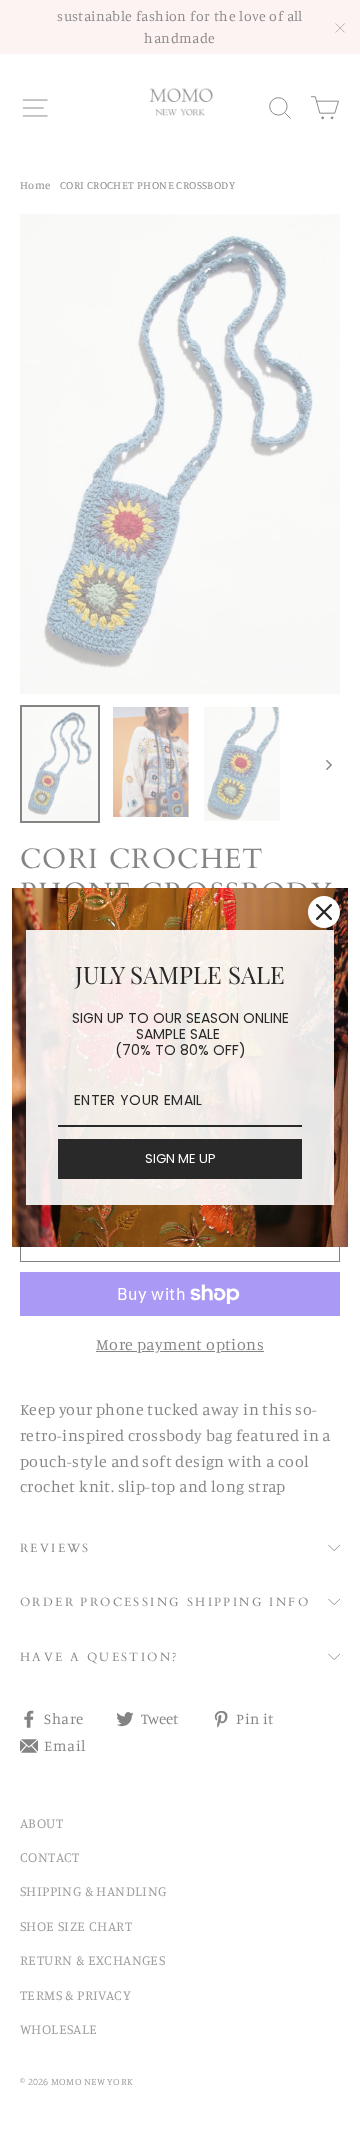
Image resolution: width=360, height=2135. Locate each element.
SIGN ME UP (180, 1158)
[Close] (324, 912)
